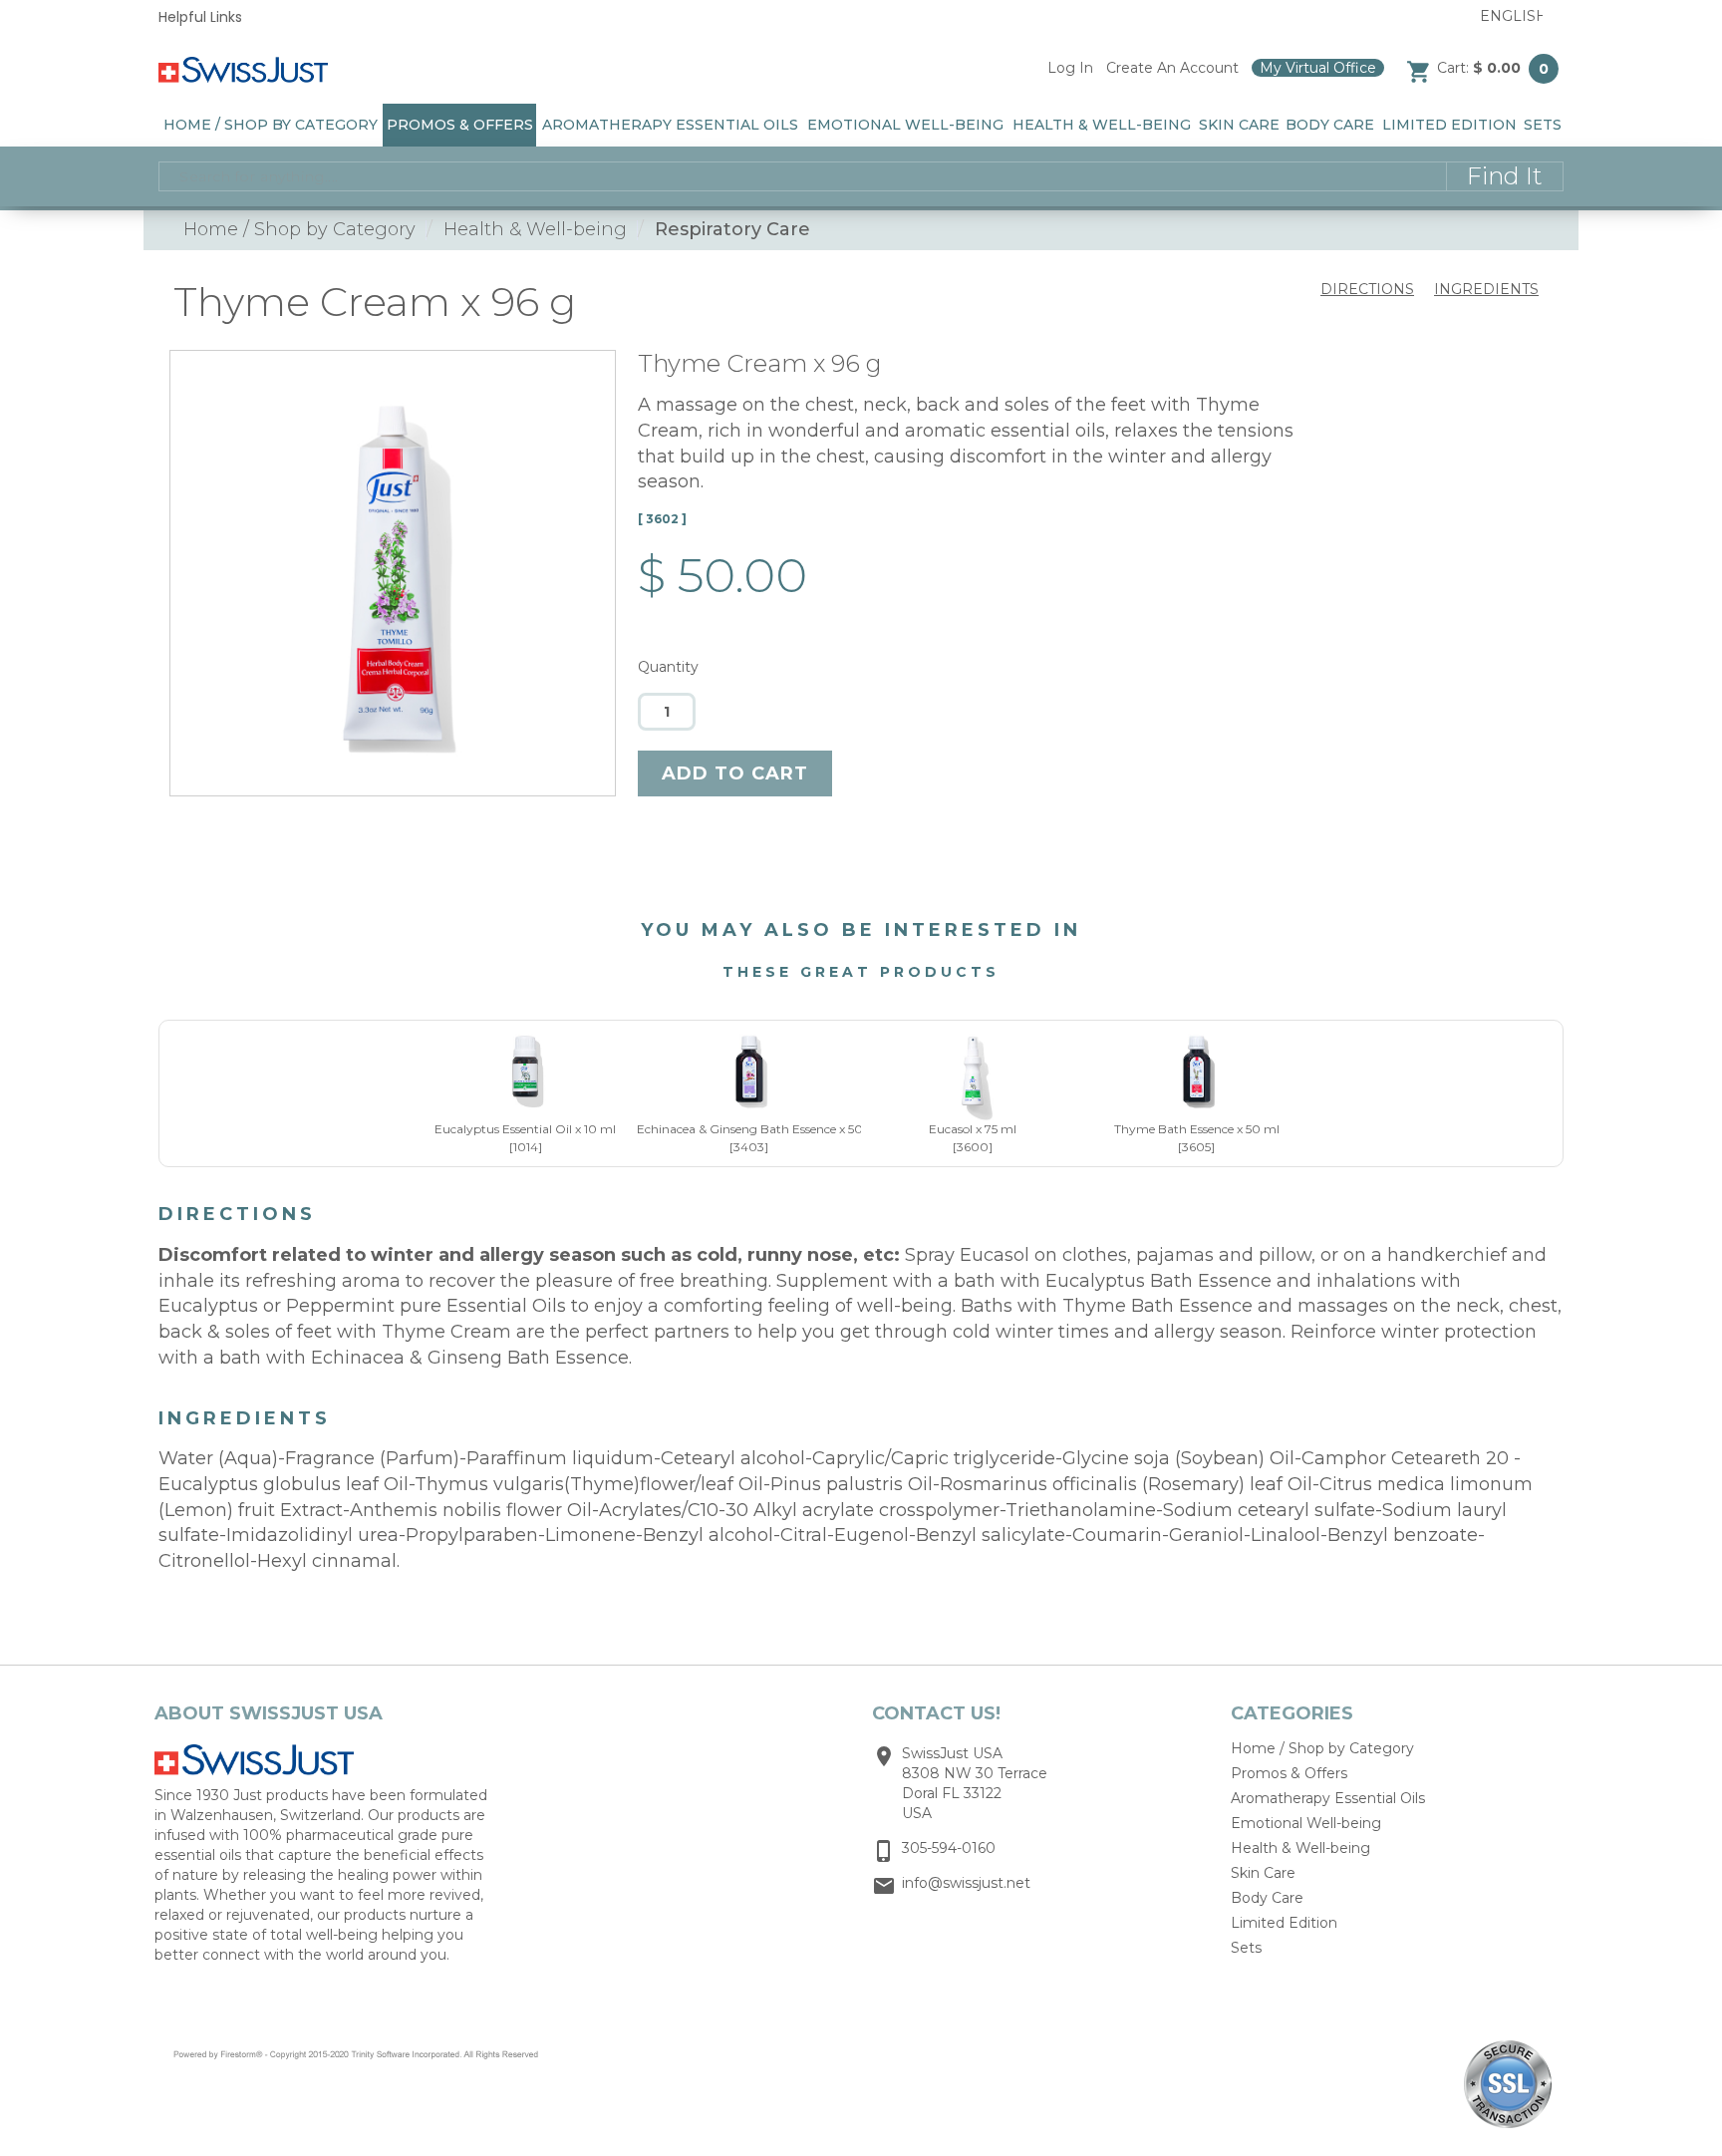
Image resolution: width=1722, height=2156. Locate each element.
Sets (1543, 125)
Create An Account (1172, 68)
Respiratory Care (732, 230)
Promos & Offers (460, 125)
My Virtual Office (1318, 68)
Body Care (1330, 125)
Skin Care (1239, 125)
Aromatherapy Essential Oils (670, 125)
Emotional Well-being (905, 125)
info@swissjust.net (966, 1883)
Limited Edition (1449, 125)
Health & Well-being (1102, 125)
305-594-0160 (949, 1848)
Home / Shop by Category (271, 125)
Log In (1070, 68)
